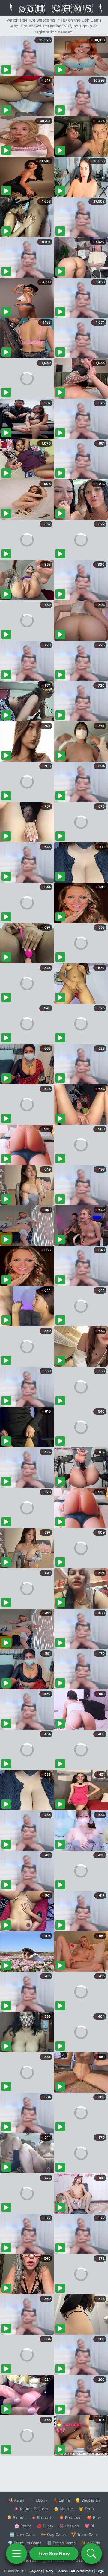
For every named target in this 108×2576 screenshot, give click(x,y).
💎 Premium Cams (25, 2543)
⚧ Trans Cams (85, 2534)
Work (49, 2571)
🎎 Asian (16, 2500)
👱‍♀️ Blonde (16, 2517)
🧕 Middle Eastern (31, 2509)
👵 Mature (63, 2509)
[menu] (16, 2554)
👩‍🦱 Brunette (42, 2517)
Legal (100, 2571)
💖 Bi (89, 2526)
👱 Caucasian (88, 2500)
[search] (91, 2554)
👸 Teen (86, 2509)
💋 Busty (45, 2526)
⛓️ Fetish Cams (61, 2543)
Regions (36, 2571)
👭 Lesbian (69, 2526)
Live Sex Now (54, 2554)
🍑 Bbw (94, 2517)
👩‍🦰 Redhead (70, 2517)
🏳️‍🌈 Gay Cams (53, 2534)
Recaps (62, 2571)
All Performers (82, 2571)
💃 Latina (61, 2500)
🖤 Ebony (39, 2500)
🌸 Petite (23, 2526)
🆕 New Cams (23, 2534)
